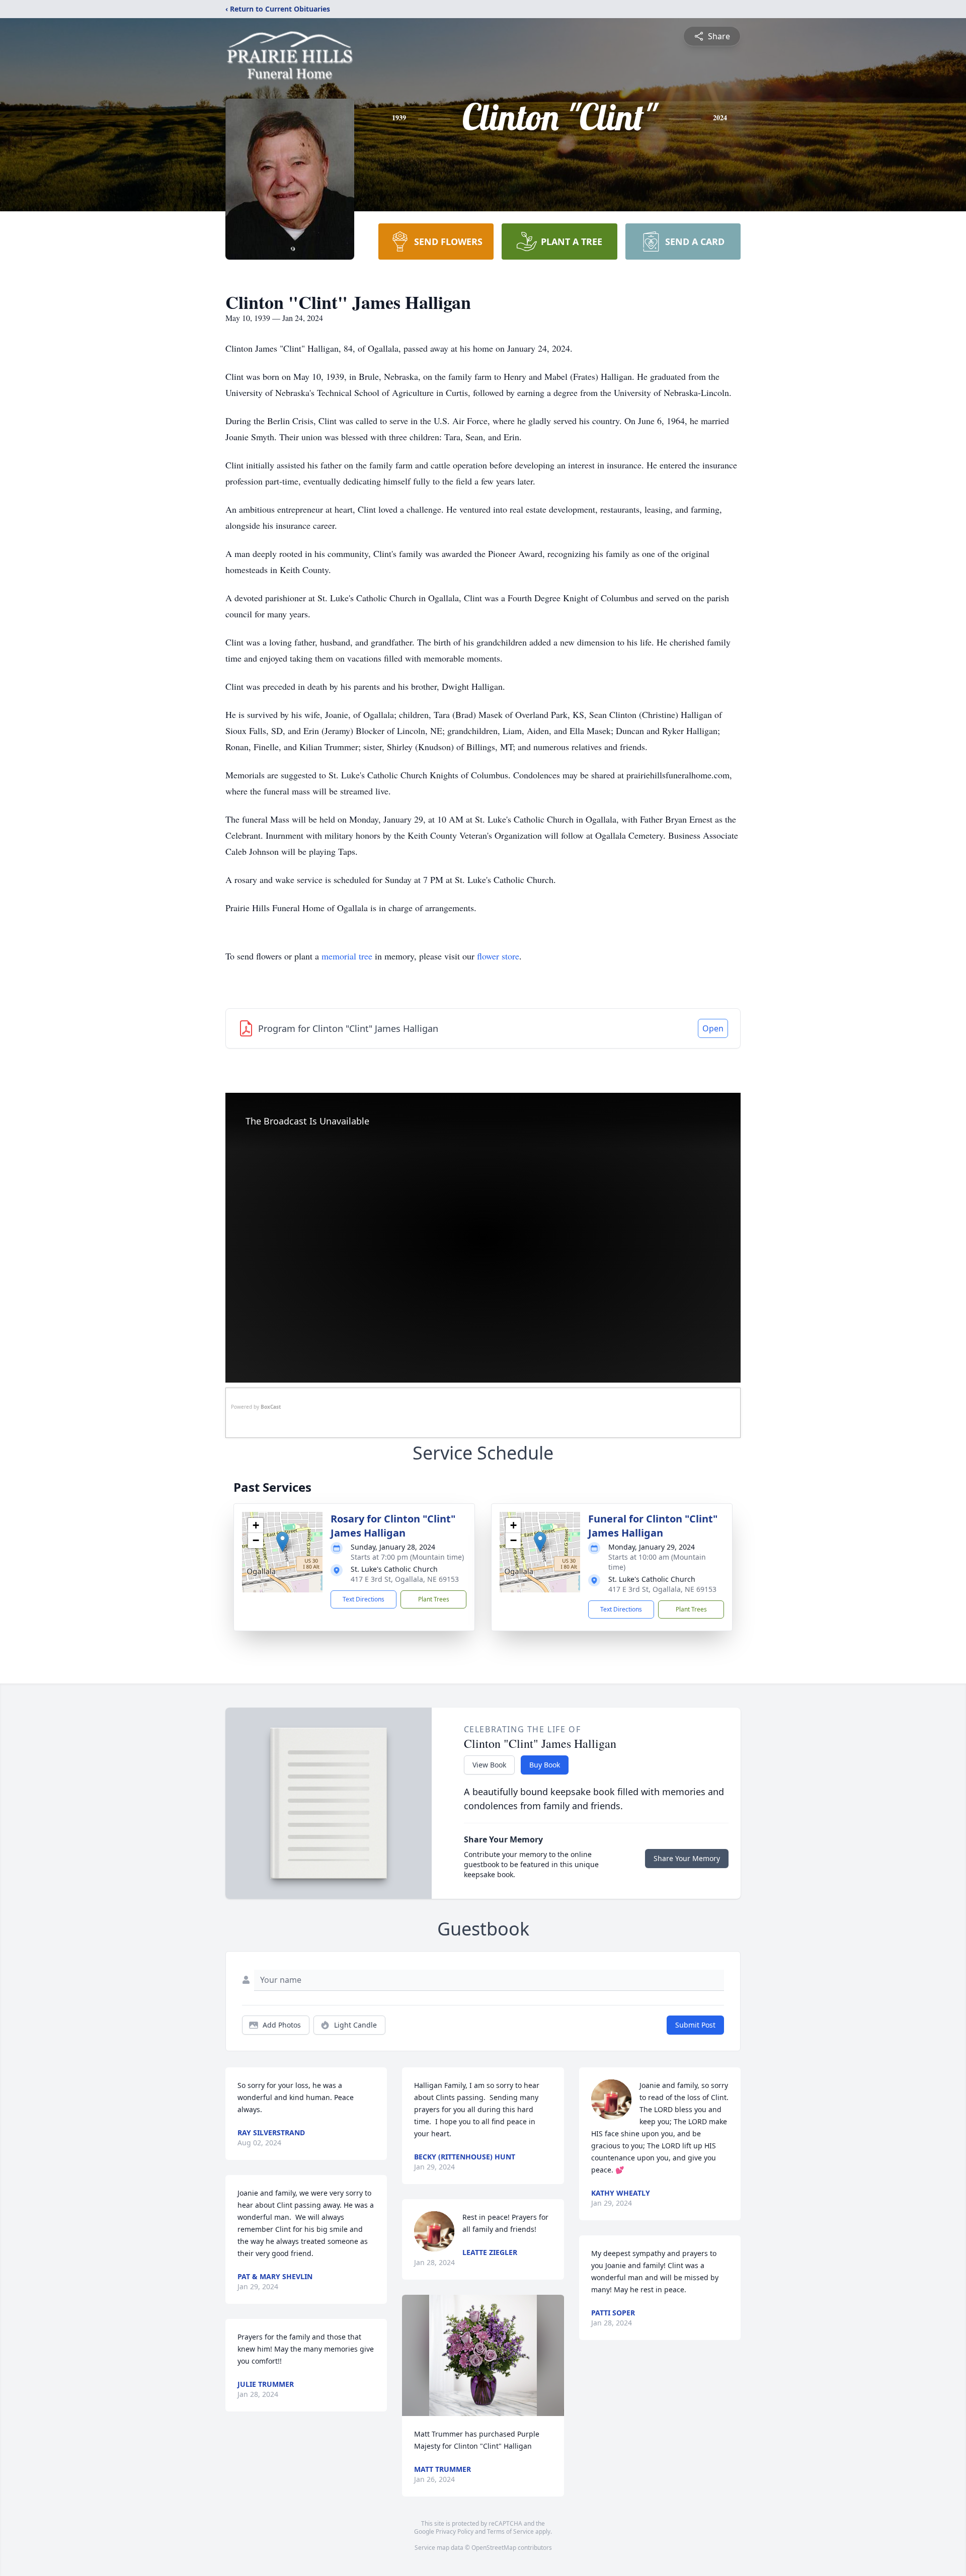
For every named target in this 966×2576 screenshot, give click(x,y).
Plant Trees (434, 1599)
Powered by (256, 1407)
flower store (498, 956)
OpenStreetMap (494, 2548)
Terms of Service (510, 2531)
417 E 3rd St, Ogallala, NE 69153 (405, 1579)
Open (713, 1028)
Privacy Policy (455, 2531)
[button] (283, 1542)
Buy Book (545, 1765)
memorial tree (347, 956)
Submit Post (695, 2025)
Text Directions (364, 1599)
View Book (489, 1765)
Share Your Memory (687, 1858)
